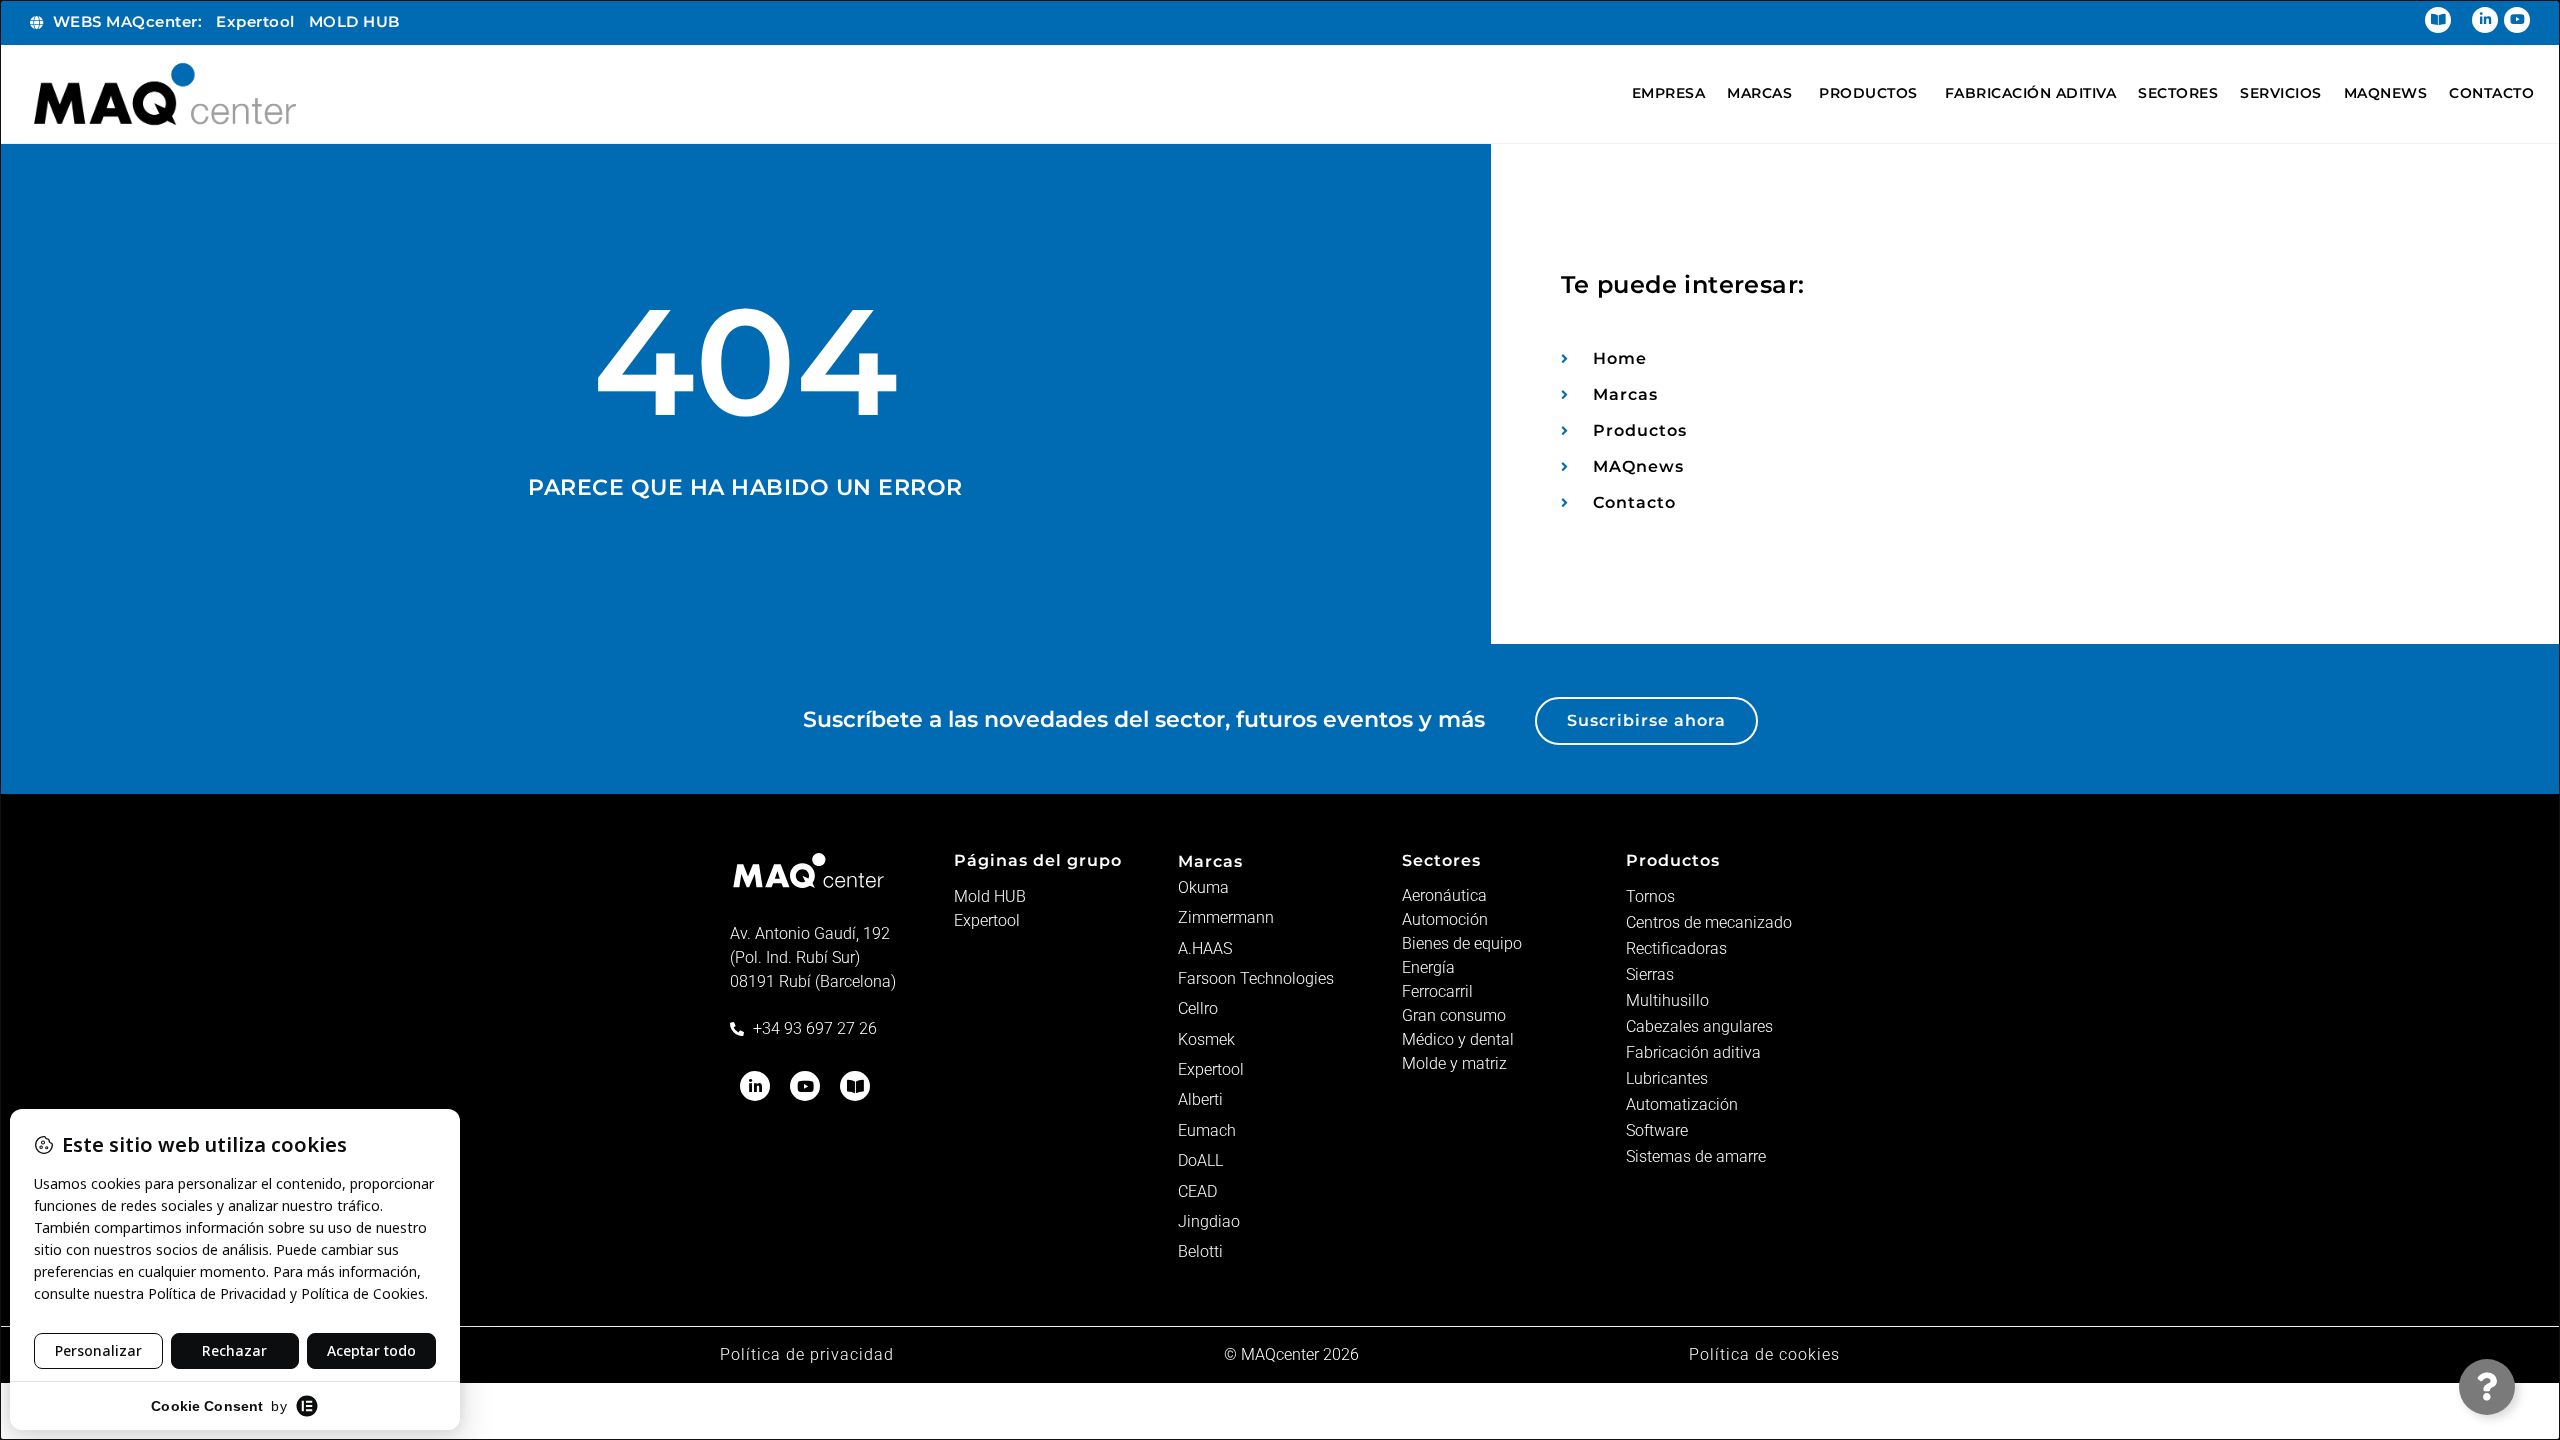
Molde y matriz (1454, 1063)
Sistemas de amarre (1696, 1156)
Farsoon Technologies (1256, 978)
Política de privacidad (807, 1354)
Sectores (1441, 860)
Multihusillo (1667, 1000)
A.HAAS (1205, 948)
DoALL (1200, 1160)
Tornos (1650, 896)
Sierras (1650, 974)
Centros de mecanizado (1709, 922)
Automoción (1445, 919)
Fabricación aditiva (1693, 1052)
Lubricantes (1667, 1078)
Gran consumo (1454, 1015)
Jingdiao (1209, 1221)
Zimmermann (1226, 917)
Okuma (1203, 887)
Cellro (1198, 1008)
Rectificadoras (1676, 948)
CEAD (1197, 1191)
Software (1657, 1130)
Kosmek (1206, 1039)
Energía (1428, 967)
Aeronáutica (1444, 895)
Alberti (1200, 1099)
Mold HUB (990, 896)
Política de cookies (1764, 1354)
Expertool (987, 920)
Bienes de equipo (1462, 943)
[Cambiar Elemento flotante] (2487, 1387)
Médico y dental (1458, 1039)
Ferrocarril (1437, 991)
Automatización (1682, 1104)
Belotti (1200, 1251)
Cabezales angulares (1699, 1026)
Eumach (1207, 1130)
